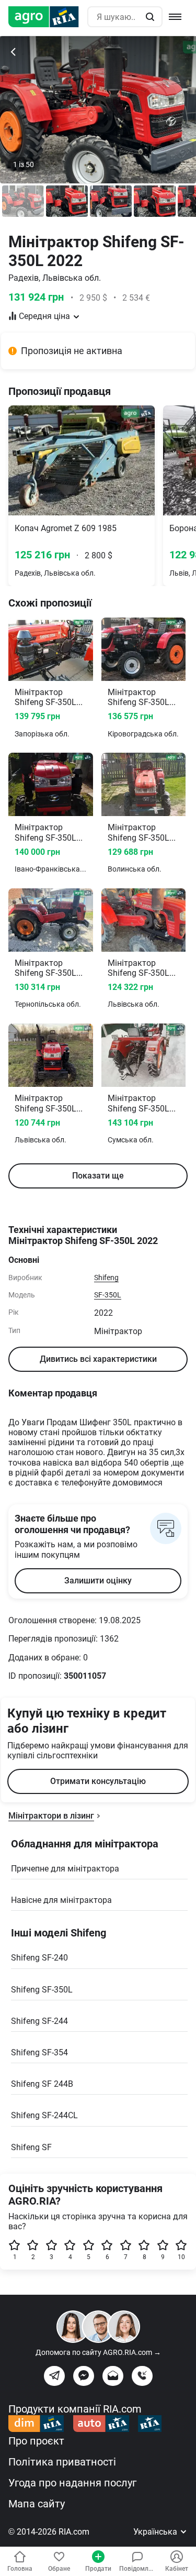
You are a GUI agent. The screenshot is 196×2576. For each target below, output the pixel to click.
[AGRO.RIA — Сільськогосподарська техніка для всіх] (48, 17)
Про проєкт (36, 2441)
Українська (156, 2532)
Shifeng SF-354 (39, 2052)
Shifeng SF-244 (39, 2021)
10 (181, 2257)
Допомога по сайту (98, 2352)
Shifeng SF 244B (42, 2084)
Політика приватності (62, 2462)
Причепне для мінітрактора (65, 1869)
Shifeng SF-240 (39, 1958)
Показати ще (98, 1176)
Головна (20, 2569)
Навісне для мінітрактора (61, 1900)
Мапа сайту (37, 2504)
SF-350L (108, 1295)
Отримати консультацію (98, 1781)
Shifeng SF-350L (42, 1990)
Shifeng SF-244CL (44, 2115)
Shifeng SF (31, 2147)
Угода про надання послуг (72, 2483)
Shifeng (106, 1278)
